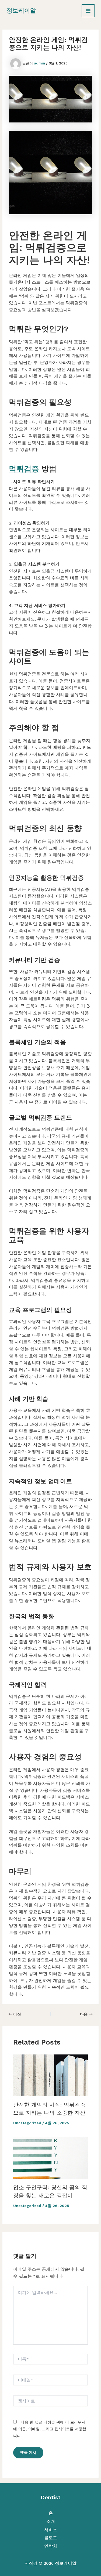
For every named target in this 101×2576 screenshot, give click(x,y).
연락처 (51, 2546)
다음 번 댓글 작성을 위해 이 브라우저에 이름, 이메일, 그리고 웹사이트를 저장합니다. (50, 2429)
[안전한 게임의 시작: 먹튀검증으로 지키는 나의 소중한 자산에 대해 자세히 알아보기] (51, 2075)
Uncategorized (27, 2123)
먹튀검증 (24, 469)
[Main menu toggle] (88, 11)
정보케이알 (21, 11)
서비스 (51, 2530)
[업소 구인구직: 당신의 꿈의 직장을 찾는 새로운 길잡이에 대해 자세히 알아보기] (51, 2158)
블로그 (51, 2538)
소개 (51, 2521)
